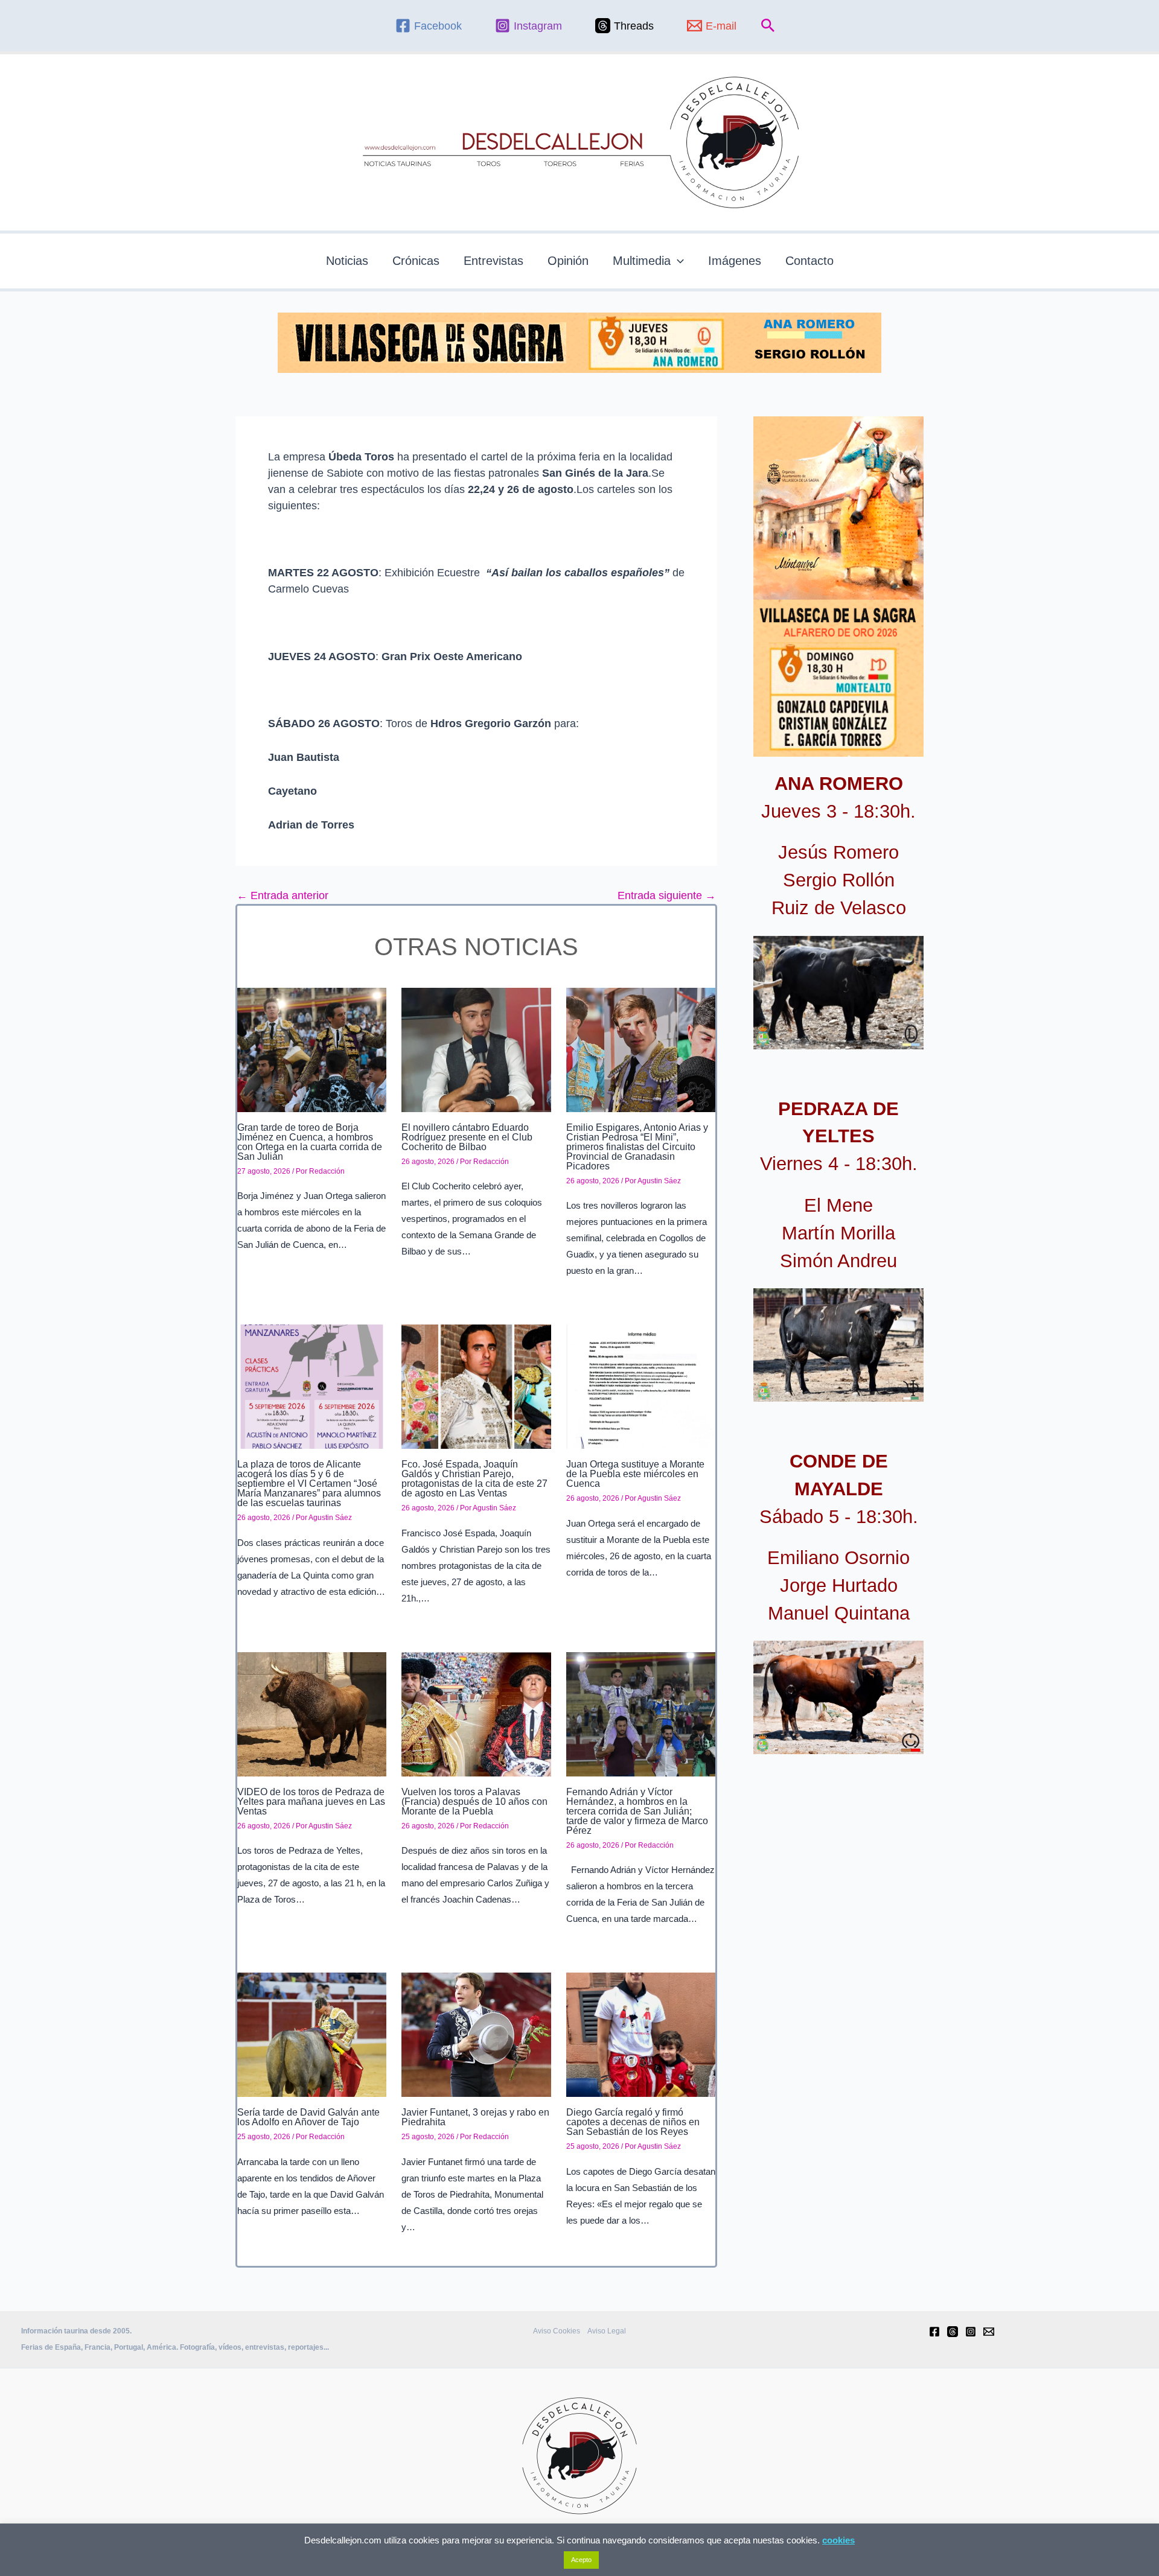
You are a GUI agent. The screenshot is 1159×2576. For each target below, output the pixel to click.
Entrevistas (493, 261)
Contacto (809, 261)
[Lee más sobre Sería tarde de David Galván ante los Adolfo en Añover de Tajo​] (312, 2034)
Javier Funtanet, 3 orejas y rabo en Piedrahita (475, 2117)
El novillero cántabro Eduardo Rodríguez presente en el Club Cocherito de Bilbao (467, 1137)
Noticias (347, 261)
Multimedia (642, 261)
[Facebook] (934, 2332)
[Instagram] (971, 2332)
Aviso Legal (607, 2331)
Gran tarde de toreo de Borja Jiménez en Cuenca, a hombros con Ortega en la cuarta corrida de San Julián (310, 1142)
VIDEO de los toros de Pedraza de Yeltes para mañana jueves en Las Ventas (311, 1802)
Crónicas (416, 261)
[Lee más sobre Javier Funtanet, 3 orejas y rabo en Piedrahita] (476, 2034)
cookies (838, 2540)
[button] (768, 26)
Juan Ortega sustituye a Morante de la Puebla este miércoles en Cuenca (635, 1474)
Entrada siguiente (667, 895)
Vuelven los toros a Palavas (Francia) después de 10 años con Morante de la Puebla (474, 1802)
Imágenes (735, 261)
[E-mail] (989, 2332)
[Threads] (953, 2332)
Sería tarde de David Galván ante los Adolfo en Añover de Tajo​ (308, 2117)
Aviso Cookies (557, 2331)
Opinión (568, 261)
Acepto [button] (581, 2560)
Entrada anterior (283, 895)
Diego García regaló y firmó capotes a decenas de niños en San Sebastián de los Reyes (633, 2122)
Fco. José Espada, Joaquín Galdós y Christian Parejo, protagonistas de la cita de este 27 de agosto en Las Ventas (474, 1479)
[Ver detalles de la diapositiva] (838, 993)
